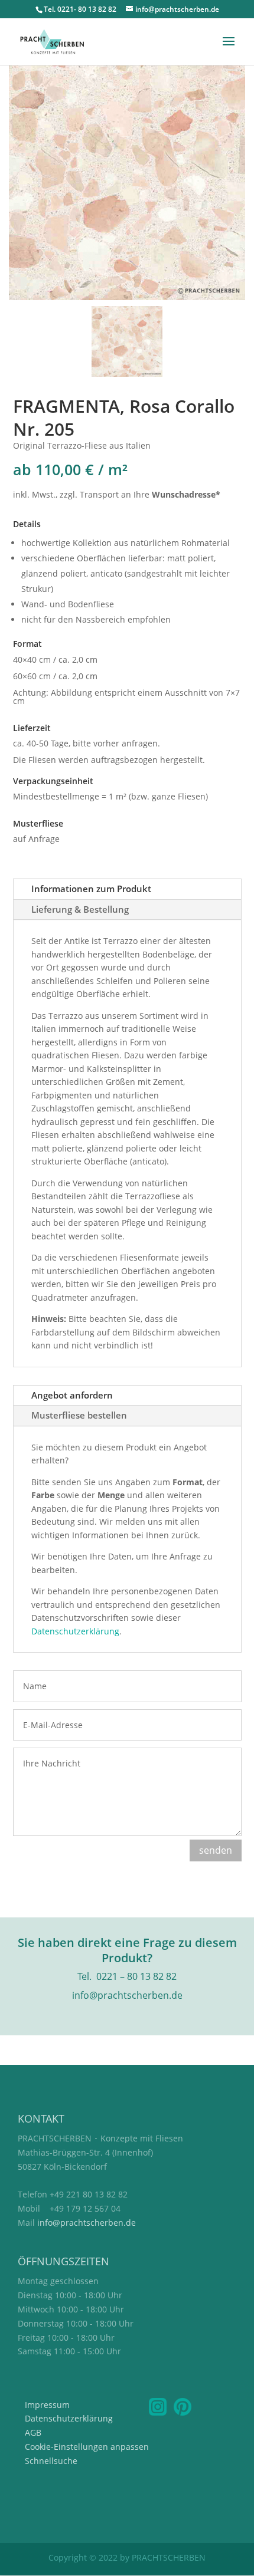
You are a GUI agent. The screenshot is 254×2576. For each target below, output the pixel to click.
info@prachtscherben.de (87, 2223)
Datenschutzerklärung (75, 1631)
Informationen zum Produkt (91, 889)
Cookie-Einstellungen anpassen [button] (87, 2447)
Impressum (47, 2405)
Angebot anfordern (72, 1395)
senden (216, 1850)
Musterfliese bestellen (79, 1415)
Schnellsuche (51, 2461)
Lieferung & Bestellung (80, 909)
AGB (33, 2432)
